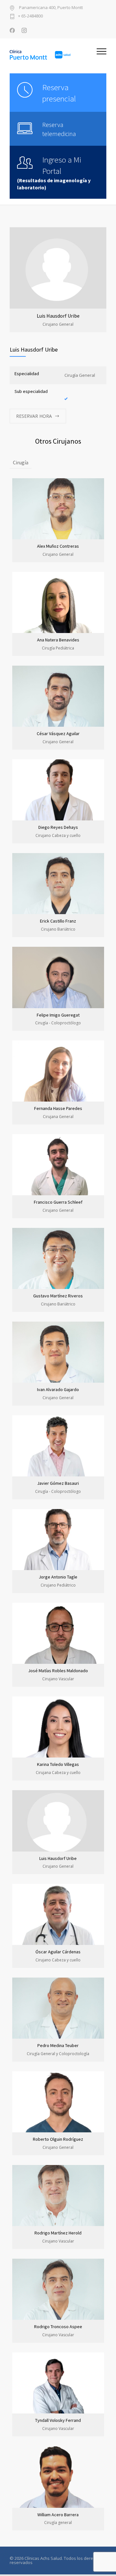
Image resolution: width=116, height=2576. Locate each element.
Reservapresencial (59, 93)
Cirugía (21, 462)
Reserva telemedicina (59, 129)
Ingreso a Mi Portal (62, 165)
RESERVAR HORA (34, 416)
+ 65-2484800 (30, 16)
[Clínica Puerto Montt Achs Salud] (53, 55)
